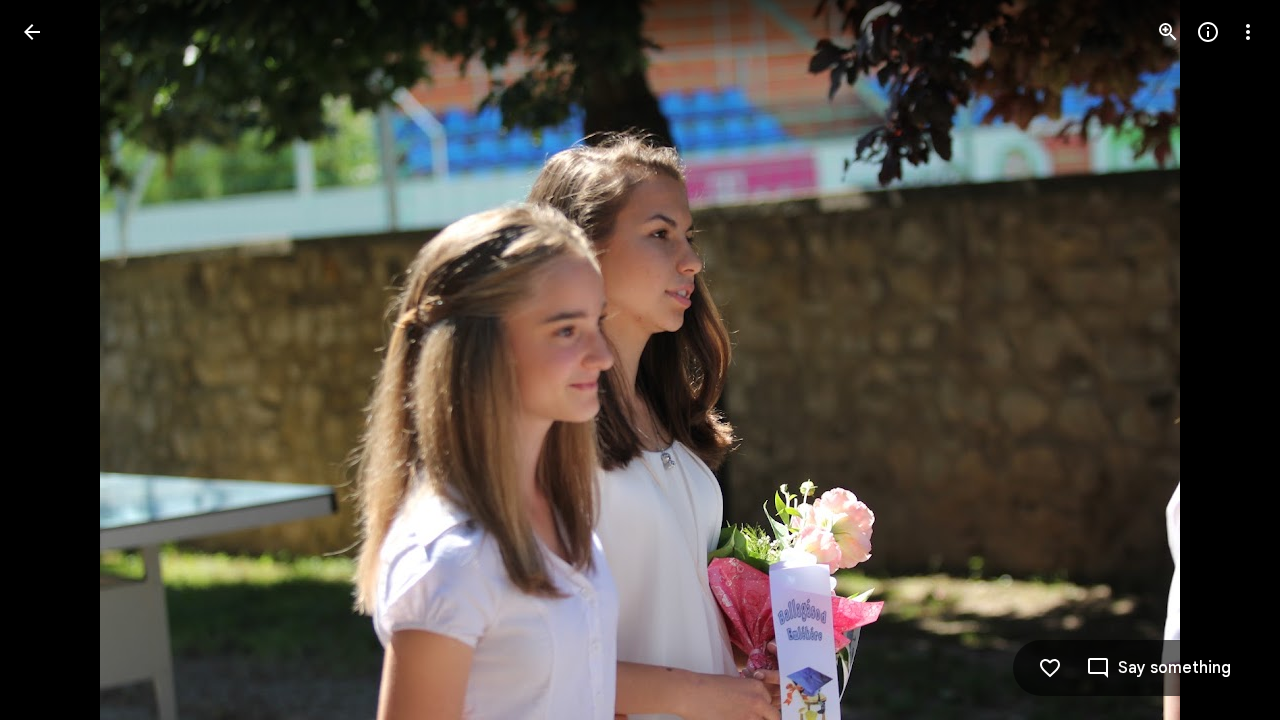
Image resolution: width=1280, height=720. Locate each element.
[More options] (1248, 32)
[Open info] (1208, 32)
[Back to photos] (32, 32)
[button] (56, 360)
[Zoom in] (1168, 32)
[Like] (1050, 668)
